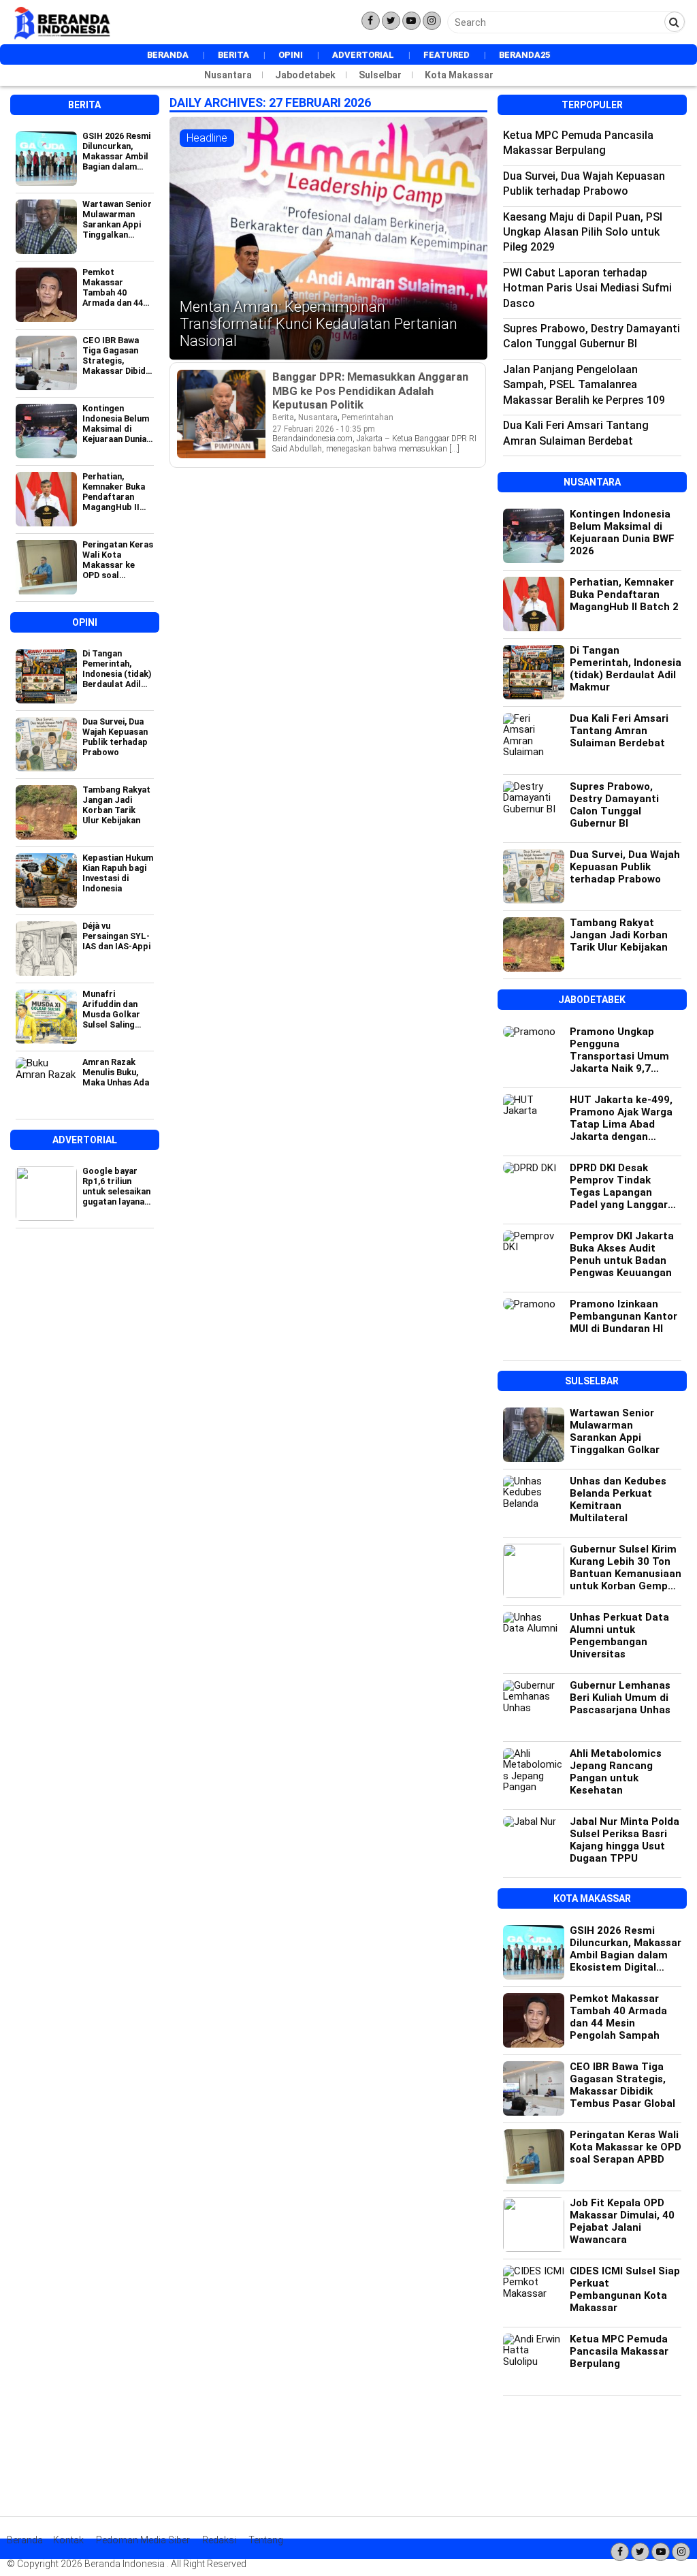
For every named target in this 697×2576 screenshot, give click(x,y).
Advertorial (363, 55)
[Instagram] (432, 21)
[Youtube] (411, 21)
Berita (233, 55)
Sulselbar (380, 75)
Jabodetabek (305, 75)
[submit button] (675, 22)
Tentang (266, 2540)
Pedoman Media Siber (143, 2540)
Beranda (168, 55)
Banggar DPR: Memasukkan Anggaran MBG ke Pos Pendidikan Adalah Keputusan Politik (370, 390)
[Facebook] (371, 21)
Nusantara (228, 75)
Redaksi (219, 2540)
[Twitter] (391, 21)
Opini (291, 55)
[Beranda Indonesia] (63, 37)
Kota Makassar (459, 75)
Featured (447, 55)
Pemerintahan (368, 417)
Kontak (68, 2540)
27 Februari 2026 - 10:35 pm (324, 429)
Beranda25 (524, 55)
